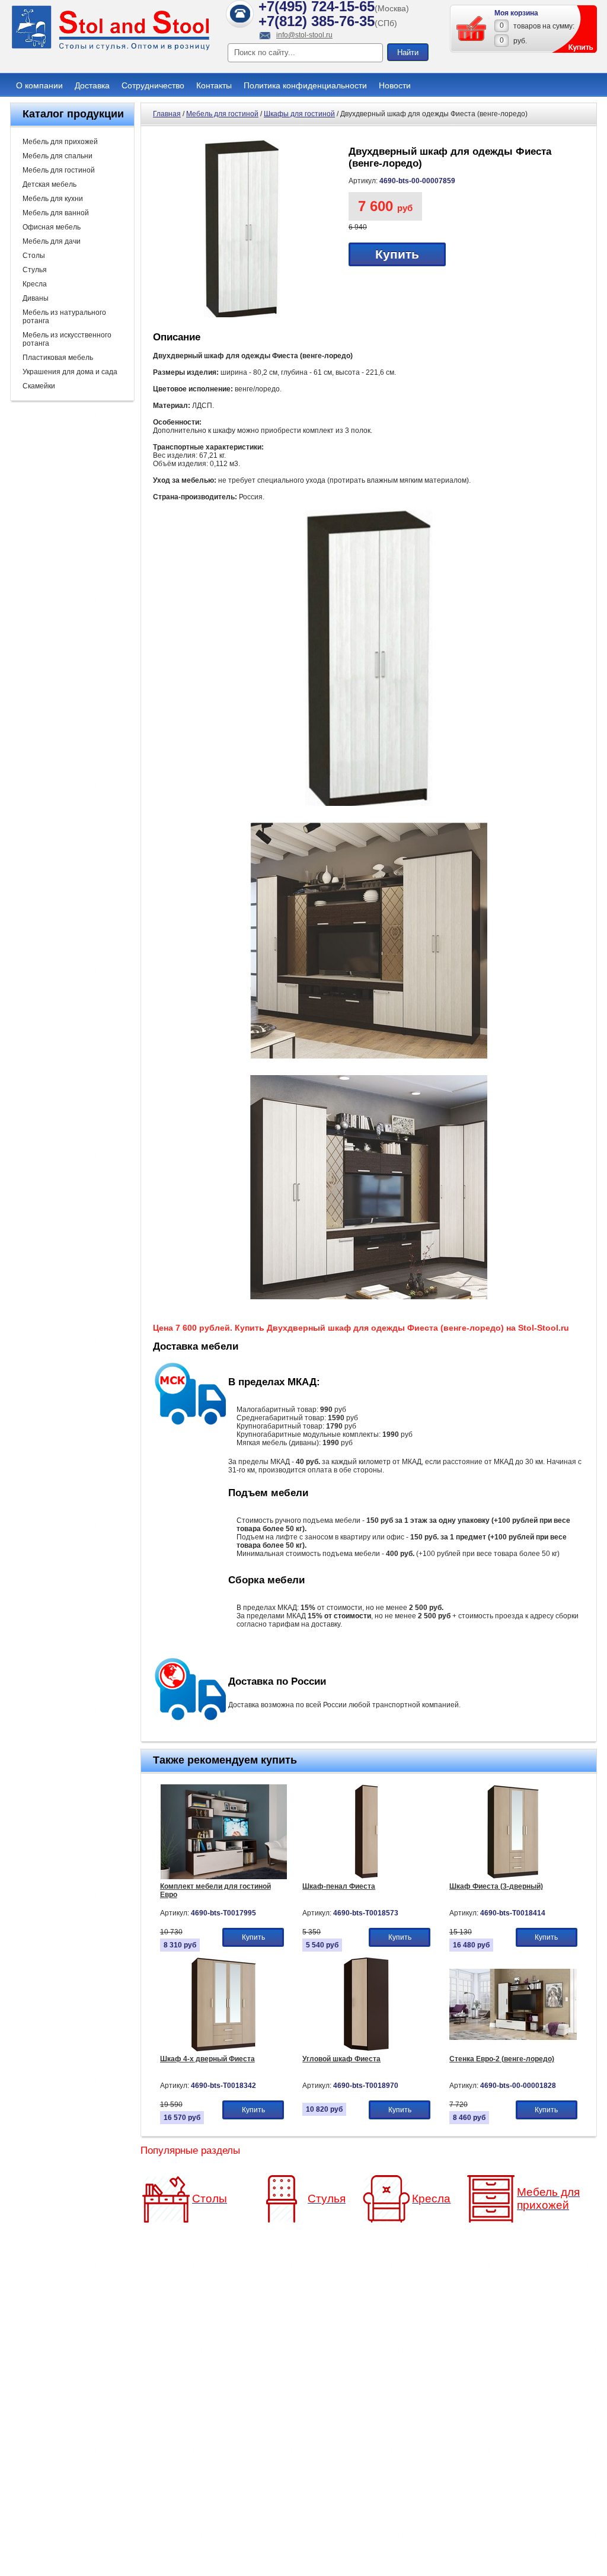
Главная (167, 114)
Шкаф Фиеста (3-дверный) (496, 1886)
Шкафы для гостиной (299, 114)
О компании (39, 85)
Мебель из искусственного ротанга (67, 339)
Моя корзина (516, 13)
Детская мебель (49, 184)
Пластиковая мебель (58, 358)
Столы (34, 256)
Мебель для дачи (52, 241)
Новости (395, 85)
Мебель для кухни (53, 199)
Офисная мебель (52, 227)
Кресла (35, 284)
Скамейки (39, 386)
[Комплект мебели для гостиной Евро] (224, 1877)
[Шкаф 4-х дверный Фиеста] (224, 2049)
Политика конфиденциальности (305, 85)
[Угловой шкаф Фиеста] (367, 2049)
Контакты (214, 85)
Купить (397, 254)
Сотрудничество (153, 85)
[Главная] (111, 49)
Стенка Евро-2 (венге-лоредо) (502, 2059)
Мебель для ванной (56, 213)
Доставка (92, 85)
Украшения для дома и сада (70, 372)
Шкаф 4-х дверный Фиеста (207, 2059)
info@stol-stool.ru (304, 35)
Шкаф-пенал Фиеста (339, 1886)
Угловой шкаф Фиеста (341, 2059)
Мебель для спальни (57, 156)
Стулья (35, 270)
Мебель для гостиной (59, 170)
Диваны (36, 298)
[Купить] (472, 28)
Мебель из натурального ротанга (64, 317)
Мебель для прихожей (60, 142)
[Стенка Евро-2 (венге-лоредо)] (513, 2049)
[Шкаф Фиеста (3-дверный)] (513, 1877)
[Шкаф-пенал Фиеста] (367, 1877)
